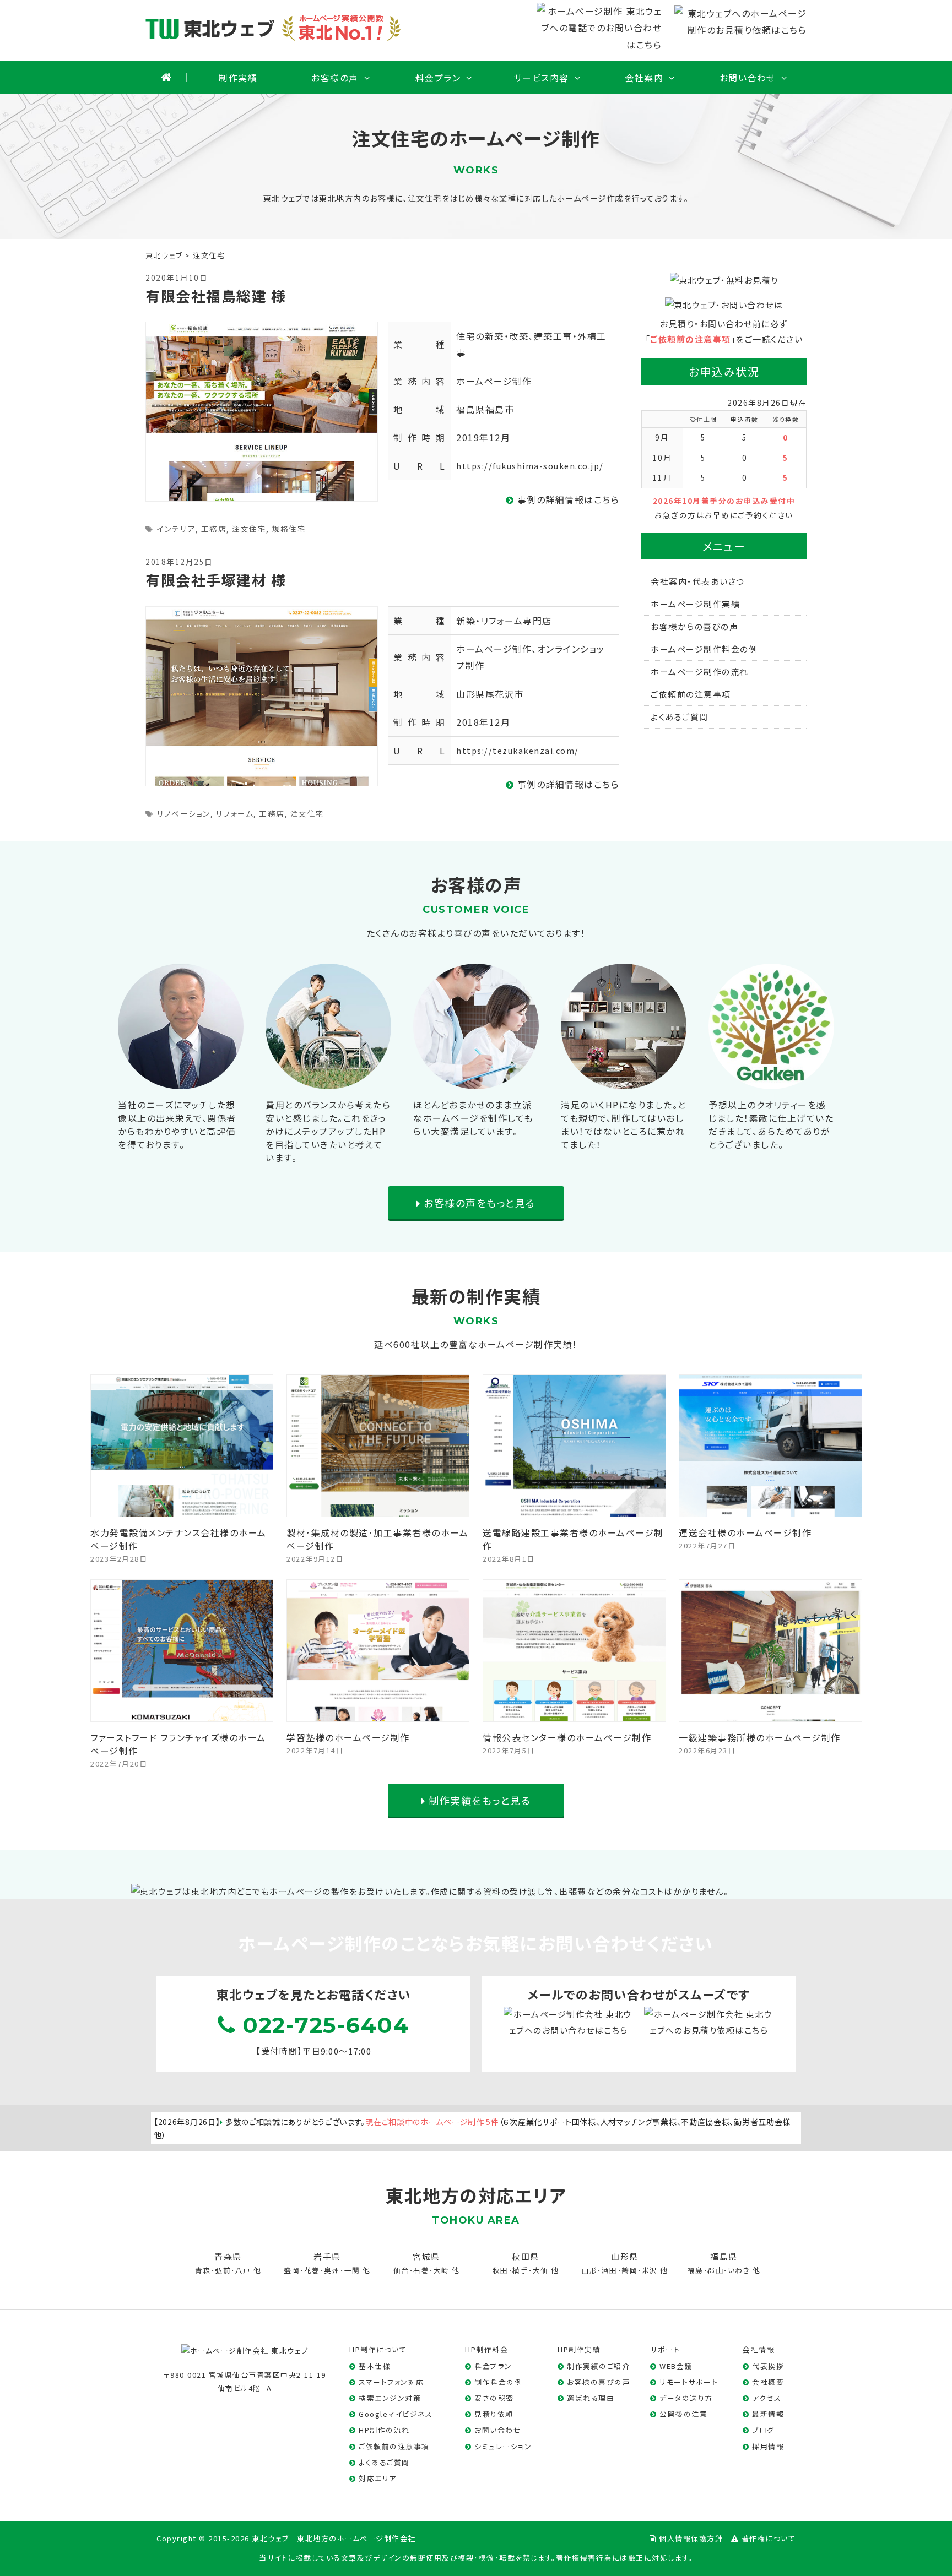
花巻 (312, 2270)
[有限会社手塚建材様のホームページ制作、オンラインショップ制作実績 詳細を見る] (262, 695)
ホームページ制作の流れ (700, 672)
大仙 (541, 2270)
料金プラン (438, 78)
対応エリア (378, 2478)
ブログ (763, 2430)
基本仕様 (375, 2366)
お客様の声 (335, 78)
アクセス (767, 2398)
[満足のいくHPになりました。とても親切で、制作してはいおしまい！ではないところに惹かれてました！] (624, 1080)
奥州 (332, 2270)
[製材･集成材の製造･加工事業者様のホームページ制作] (378, 1509)
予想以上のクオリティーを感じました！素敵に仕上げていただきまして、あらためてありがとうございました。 (771, 1124)
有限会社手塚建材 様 (216, 580)
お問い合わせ (748, 78)
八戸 (243, 2270)
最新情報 (768, 2414)
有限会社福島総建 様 (216, 295)
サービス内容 (541, 78)
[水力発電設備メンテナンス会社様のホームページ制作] (182, 1509)
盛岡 (292, 2270)
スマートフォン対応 (391, 2382)
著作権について (769, 2538)
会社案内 (644, 78)
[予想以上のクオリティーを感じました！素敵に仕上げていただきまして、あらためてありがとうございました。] (771, 1080)
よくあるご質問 (680, 717)
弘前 (223, 2270)
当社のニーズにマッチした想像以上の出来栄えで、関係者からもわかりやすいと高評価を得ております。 (177, 1124)
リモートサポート (689, 2382)
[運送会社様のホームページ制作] (771, 1509)
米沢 (650, 2270)
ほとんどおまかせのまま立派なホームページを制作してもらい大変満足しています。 (473, 1118)
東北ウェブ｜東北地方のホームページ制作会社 (334, 2538)
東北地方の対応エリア (476, 2195)
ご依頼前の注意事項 (691, 339)
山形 (589, 2270)
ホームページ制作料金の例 (704, 649)
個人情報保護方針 (691, 2538)
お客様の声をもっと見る (478, 1203)
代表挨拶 (768, 2366)
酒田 (610, 2270)
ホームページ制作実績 (695, 604)
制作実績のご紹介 (598, 2366)
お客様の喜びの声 (599, 2382)
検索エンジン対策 (390, 2398)
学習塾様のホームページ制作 (348, 1737)
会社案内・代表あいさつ (698, 581)
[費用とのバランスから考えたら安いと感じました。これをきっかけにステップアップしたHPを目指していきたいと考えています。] (328, 1080)
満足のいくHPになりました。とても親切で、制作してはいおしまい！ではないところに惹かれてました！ (624, 1124)
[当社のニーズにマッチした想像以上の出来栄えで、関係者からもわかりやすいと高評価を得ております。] (181, 1080)
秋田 (501, 2270)
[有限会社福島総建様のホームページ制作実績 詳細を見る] (262, 410)
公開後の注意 (683, 2414)
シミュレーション (503, 2446)
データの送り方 (686, 2398)
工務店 (214, 529)
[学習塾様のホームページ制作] (378, 1714)
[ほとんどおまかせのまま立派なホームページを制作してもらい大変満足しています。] (476, 1080)
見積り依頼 (494, 2414)
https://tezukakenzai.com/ (518, 750)
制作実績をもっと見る (478, 1800)
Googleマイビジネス (396, 2414)
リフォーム (235, 813)
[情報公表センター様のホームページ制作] (575, 1714)
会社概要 (768, 2382)
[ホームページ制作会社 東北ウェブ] (245, 2349)
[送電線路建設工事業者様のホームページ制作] (575, 1509)
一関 (352, 2270)
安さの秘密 (494, 2398)
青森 (203, 2270)
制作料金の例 (498, 2382)
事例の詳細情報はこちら (567, 499)
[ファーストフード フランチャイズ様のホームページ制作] (182, 1714)
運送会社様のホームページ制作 (745, 1532)
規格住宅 (289, 529)
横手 (520, 2270)
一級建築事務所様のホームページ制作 (760, 1737)
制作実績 (238, 78)
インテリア (176, 529)
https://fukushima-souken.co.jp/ (530, 466)
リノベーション (184, 813)
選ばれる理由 (591, 2398)
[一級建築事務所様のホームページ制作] (771, 1714)
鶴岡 (629, 2270)
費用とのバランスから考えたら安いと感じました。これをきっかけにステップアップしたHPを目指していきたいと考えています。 (328, 1131)
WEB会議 (676, 2366)
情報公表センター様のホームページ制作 (567, 1737)
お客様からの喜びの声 (694, 626)
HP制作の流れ (384, 2430)
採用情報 (768, 2446)
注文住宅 (249, 529)
